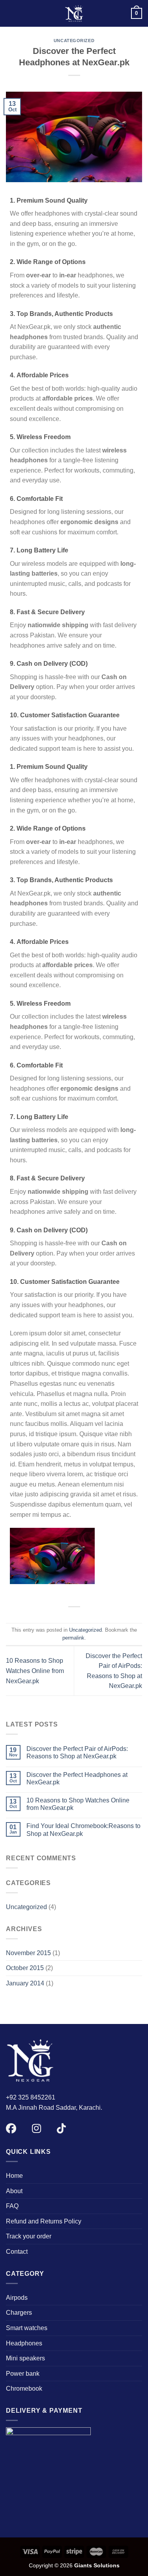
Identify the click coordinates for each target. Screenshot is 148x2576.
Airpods (17, 2298)
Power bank (23, 2374)
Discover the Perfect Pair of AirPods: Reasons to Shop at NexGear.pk (77, 1752)
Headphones (24, 2343)
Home (14, 2176)
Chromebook (24, 2389)
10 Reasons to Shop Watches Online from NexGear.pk (35, 1671)
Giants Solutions (97, 2565)
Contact (17, 2252)
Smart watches (27, 2328)
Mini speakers (25, 2358)
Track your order (29, 2236)
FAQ (12, 2206)
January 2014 (25, 1983)
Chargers (19, 2313)
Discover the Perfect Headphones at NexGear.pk (77, 1778)
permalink (73, 1638)
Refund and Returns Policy (44, 2221)
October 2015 (25, 1968)
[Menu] (11, 13)
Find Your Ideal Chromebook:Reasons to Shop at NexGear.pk (83, 1830)
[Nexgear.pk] (74, 13)
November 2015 (28, 1953)
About (14, 2191)
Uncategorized (74, 41)
